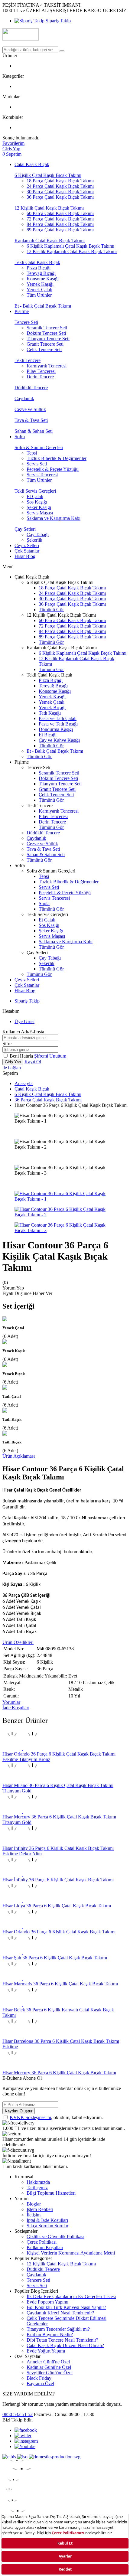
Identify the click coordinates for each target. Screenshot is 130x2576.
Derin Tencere (40, 377)
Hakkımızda (38, 2182)
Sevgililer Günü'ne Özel (50, 2373)
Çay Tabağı (38, 535)
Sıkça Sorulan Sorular (47, 2226)
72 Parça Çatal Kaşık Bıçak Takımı (60, 219)
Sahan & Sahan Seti (34, 431)
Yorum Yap (13, 1288)
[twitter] (23, 2436)
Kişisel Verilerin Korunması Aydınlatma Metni (71, 2253)
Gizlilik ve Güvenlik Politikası (55, 2237)
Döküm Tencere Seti (46, 333)
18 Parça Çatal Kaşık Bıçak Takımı (60, 181)
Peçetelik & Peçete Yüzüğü (53, 469)
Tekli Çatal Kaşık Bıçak (37, 262)
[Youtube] (25, 2446)
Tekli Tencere (28, 360)
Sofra (20, 437)
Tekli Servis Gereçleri (35, 491)
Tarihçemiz (37, 2188)
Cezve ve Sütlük (30, 409)
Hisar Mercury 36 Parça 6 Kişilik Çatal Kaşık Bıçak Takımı (59, 2073)
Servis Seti (37, 464)
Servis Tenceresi (42, 475)
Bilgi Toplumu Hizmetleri (51, 2193)
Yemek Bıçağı (52, 708)
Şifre (7, 1043)
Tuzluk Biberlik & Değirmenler (57, 458)
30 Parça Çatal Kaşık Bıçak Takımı (60, 192)
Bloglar (34, 2204)
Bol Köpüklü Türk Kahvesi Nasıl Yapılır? (66, 2307)
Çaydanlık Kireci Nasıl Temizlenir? (60, 2313)
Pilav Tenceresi (41, 371)
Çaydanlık (24, 398)
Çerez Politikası (42, 2242)
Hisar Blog (25, 556)
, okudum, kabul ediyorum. (56, 2117)
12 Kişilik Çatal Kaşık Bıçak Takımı (49, 208)
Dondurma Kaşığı (56, 729)
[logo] (65, 35)
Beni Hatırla (22, 1056)
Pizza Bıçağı (39, 268)
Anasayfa (24, 1083)
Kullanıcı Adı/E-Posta (23, 1032)
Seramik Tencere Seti (47, 328)
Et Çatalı (35, 496)
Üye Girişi (24, 1021)
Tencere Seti (26, 322)
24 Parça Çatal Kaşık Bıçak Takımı (60, 186)
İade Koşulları (16, 1708)
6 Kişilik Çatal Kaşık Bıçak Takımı (48, 175)
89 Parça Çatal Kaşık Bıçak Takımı (60, 230)
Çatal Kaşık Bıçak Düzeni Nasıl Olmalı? (65, 2345)
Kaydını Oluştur (19, 2111)
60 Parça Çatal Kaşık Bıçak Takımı (60, 213)
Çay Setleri (25, 529)
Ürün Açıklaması (19, 1456)
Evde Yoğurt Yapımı (46, 2351)
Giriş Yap (13, 1062)
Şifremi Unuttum (50, 1056)
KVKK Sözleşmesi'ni (30, 2117)
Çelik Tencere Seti (44, 349)
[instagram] (26, 2441)
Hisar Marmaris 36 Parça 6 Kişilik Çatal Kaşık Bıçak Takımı (60, 1984)
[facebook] (26, 2430)
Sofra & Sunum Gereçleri (39, 447)
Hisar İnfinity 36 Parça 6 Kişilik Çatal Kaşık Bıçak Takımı (58, 1880)
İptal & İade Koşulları (47, 2220)
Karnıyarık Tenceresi (47, 366)
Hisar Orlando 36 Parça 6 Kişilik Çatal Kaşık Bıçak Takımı (59, 1932)
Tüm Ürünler (39, 295)
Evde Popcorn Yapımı (47, 2302)
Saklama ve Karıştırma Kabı (54, 518)
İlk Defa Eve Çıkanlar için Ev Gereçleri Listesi (71, 2296)
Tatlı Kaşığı (50, 713)
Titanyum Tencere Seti (48, 339)
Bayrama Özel (40, 2384)
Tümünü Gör (51, 610)
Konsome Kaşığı (43, 279)
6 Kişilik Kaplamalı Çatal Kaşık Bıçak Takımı (70, 246)
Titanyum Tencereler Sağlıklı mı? (58, 2329)
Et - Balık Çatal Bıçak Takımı (43, 306)
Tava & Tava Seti (31, 420)
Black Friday (39, 2378)
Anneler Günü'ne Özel (48, 2362)
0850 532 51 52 (18, 2414)
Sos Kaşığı (37, 502)
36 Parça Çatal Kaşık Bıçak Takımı (60, 197)
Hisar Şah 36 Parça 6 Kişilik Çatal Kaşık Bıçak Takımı (55, 1958)
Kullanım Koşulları (45, 2247)
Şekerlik (34, 540)
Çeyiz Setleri (27, 545)
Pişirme (22, 311)
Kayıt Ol (33, 1062)
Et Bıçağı (48, 735)
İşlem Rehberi (40, 2209)
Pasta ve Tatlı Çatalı (58, 718)
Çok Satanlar (27, 551)
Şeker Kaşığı (39, 507)
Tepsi (32, 453)
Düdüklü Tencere (31, 388)
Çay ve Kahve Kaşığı (59, 740)
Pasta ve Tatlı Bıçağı (58, 724)
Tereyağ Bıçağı (41, 273)
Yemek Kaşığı (40, 284)
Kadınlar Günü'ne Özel (49, 2367)
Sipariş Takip (58, 21)
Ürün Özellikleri (18, 1642)
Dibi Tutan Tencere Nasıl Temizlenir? (62, 2340)
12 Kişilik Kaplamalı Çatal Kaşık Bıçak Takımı (72, 251)
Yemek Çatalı (39, 290)
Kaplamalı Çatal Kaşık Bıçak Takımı (50, 241)
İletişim (34, 2215)
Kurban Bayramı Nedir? (50, 2335)
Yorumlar (11, 1702)
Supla (44, 903)
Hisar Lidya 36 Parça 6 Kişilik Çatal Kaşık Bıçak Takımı (57, 1906)
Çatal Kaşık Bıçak (32, 164)
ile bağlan (12, 1068)
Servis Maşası (40, 513)
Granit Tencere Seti (45, 344)
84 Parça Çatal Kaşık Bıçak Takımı (60, 224)
